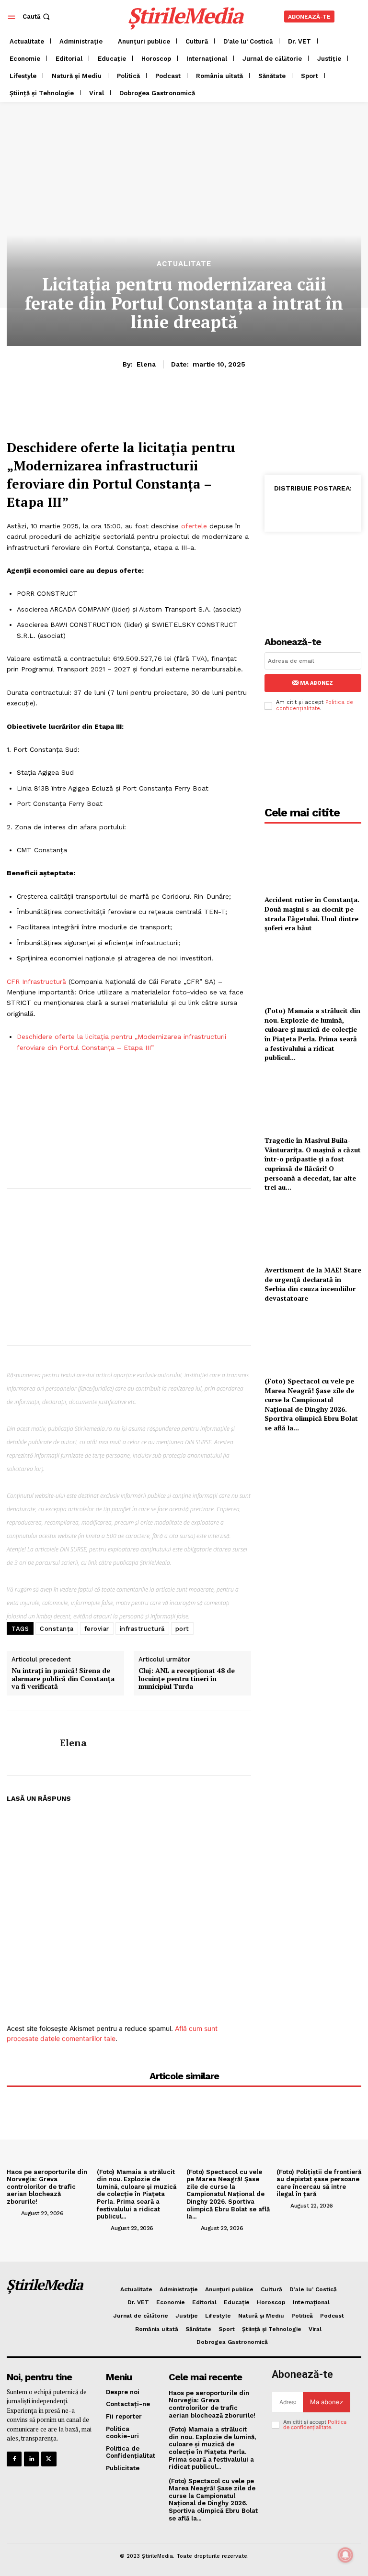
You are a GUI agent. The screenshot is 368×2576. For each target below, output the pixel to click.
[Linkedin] (347, 509)
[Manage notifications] (345, 2555)
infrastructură (142, 1629)
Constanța (57, 1629)
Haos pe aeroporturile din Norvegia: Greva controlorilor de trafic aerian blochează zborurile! (47, 2187)
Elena (146, 364)
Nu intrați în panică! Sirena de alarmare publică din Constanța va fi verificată (63, 1679)
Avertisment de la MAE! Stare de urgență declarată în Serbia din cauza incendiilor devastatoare (313, 1284)
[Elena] (30, 1743)
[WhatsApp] (325, 509)
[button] (37, 17)
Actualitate (184, 264)
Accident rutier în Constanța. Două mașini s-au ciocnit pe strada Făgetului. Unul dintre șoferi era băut (312, 914)
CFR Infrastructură (36, 981)
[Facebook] (281, 509)
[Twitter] (303, 509)
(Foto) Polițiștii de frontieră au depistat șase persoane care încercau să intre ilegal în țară (319, 2183)
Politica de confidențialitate (315, 705)
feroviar (97, 1629)
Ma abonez (316, 683)
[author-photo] (13, 2213)
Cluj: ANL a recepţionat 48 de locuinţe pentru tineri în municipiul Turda (187, 1679)
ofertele (194, 526)
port (182, 1629)
